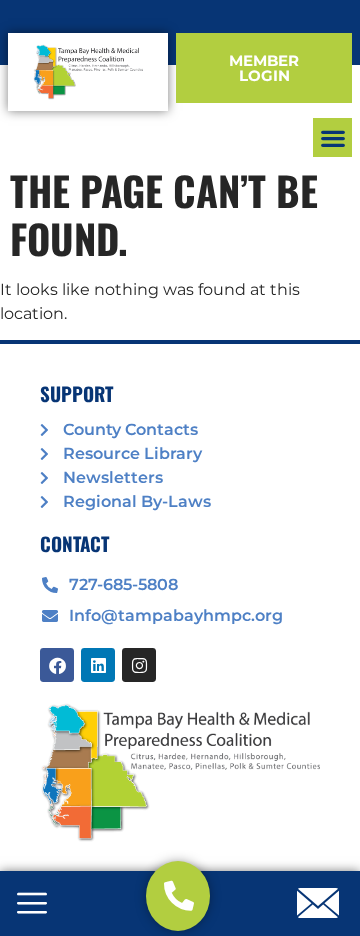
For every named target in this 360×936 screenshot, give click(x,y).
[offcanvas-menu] (32, 905)
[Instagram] (139, 665)
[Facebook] (57, 665)
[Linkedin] (98, 665)
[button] (332, 137)
